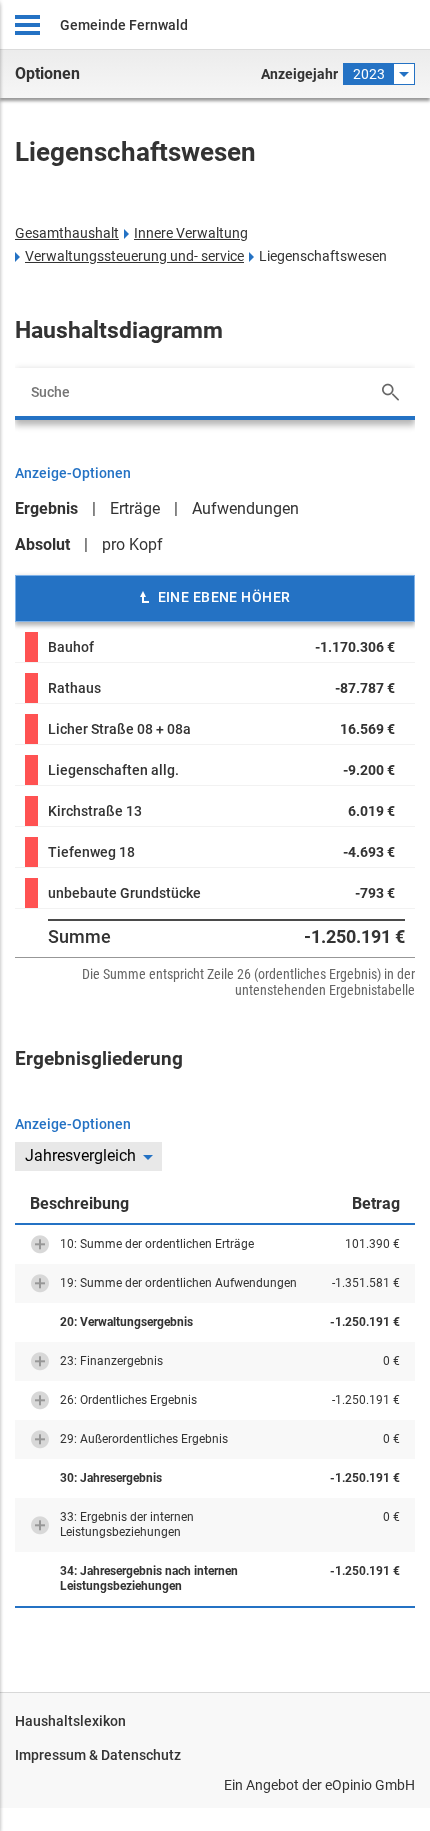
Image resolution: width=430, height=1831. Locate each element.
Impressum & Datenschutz (98, 1755)
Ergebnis (46, 508)
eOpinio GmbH (370, 1785)
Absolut (42, 544)
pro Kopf (132, 544)
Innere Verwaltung (191, 233)
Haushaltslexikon (70, 1721)
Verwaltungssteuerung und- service (134, 256)
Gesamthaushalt (67, 233)
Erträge (135, 508)
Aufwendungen (245, 508)
